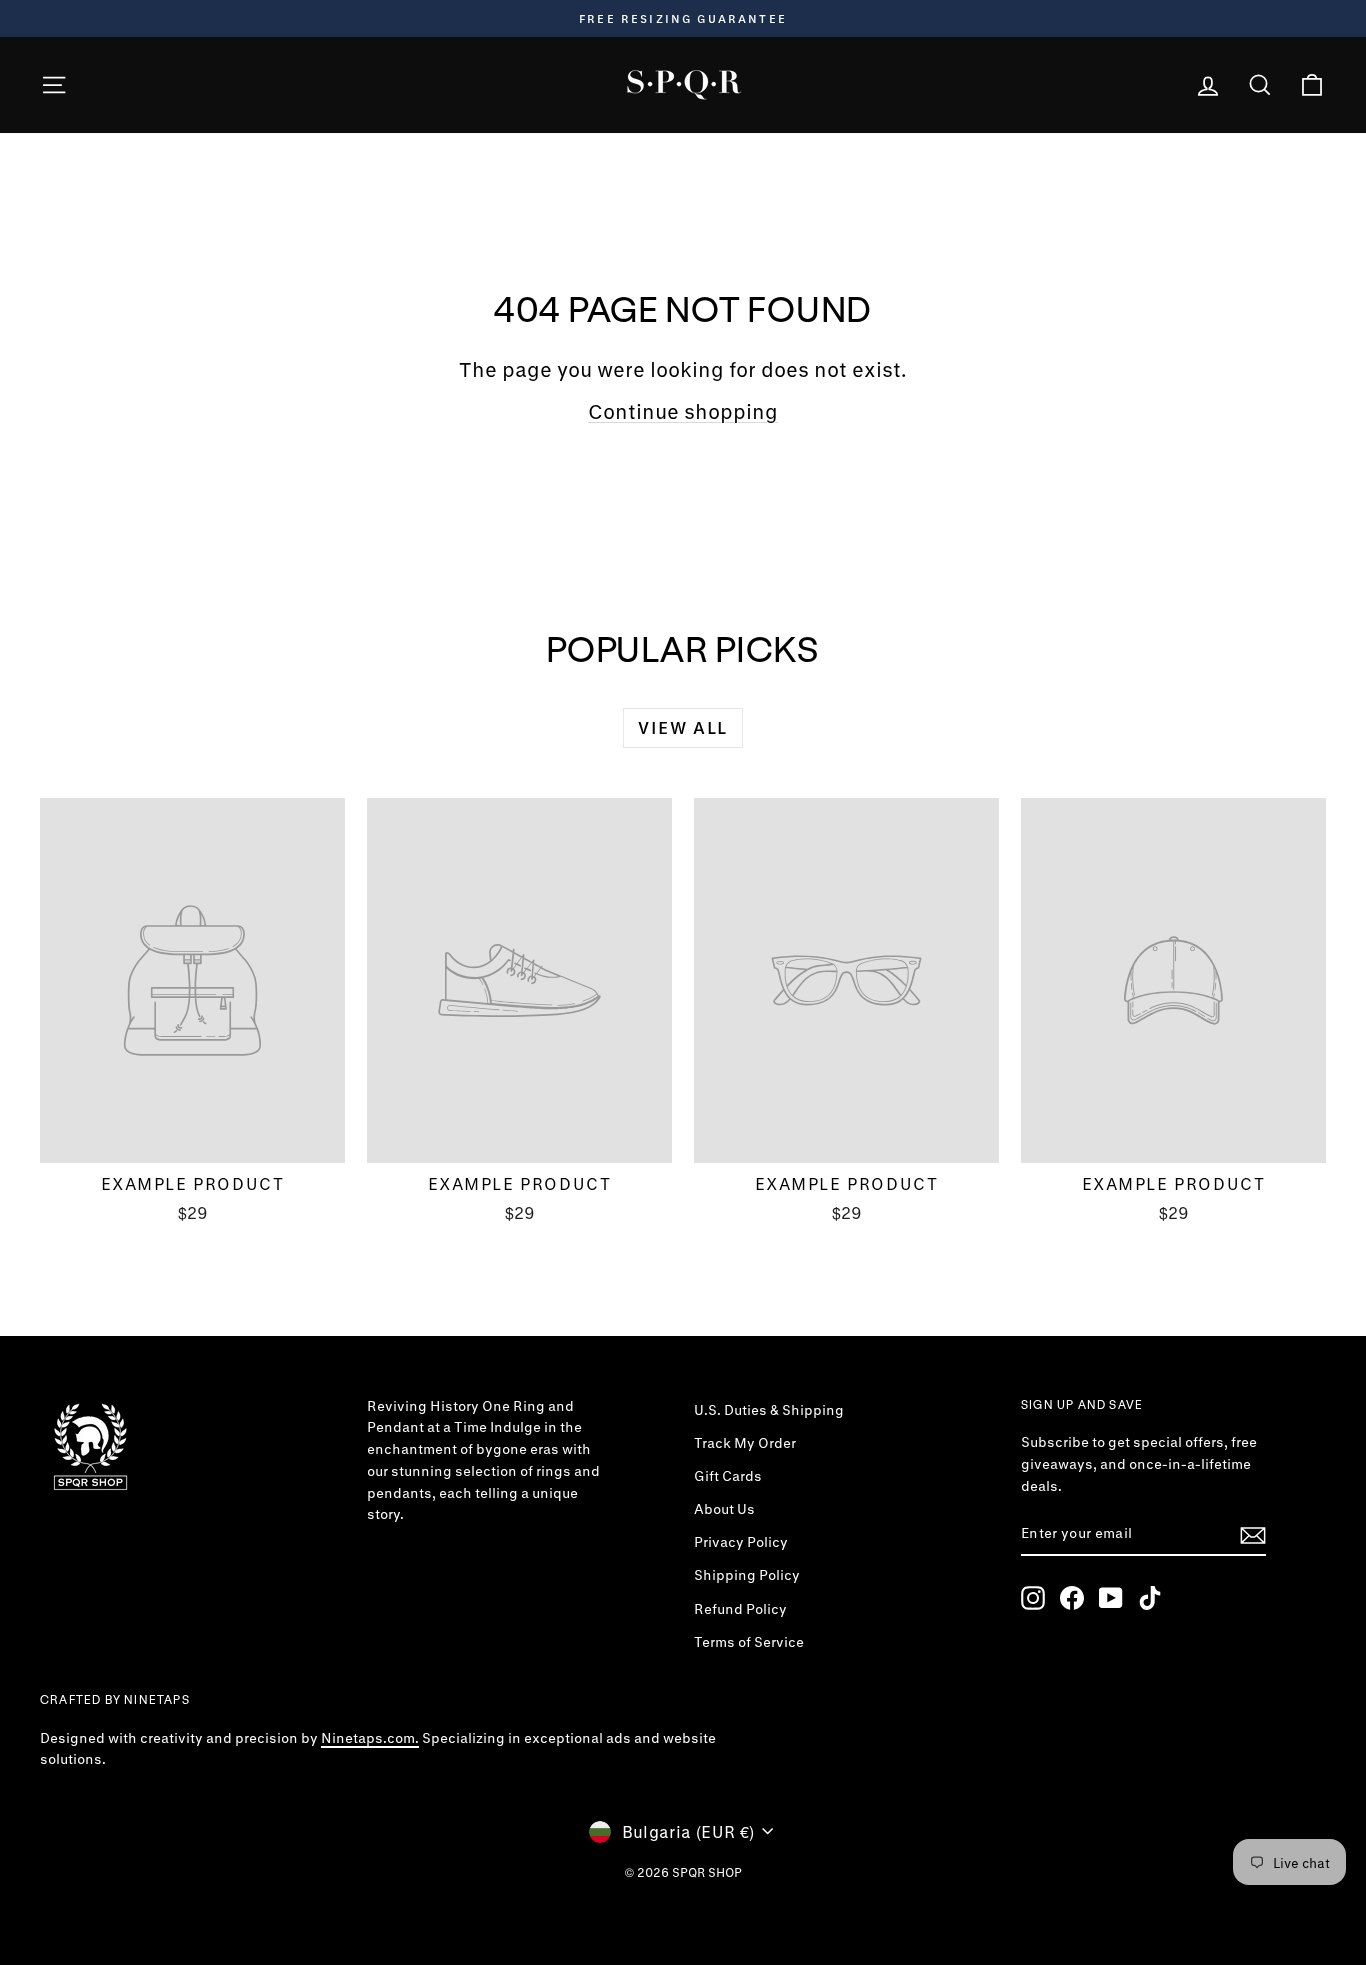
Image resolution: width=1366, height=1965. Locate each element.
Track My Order (745, 1443)
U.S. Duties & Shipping (769, 1410)
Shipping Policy (747, 1575)
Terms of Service (749, 1642)
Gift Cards (728, 1476)
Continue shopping (683, 411)
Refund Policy (740, 1609)
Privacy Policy (741, 1542)
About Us (724, 1509)
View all (683, 727)
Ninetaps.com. (370, 1738)
